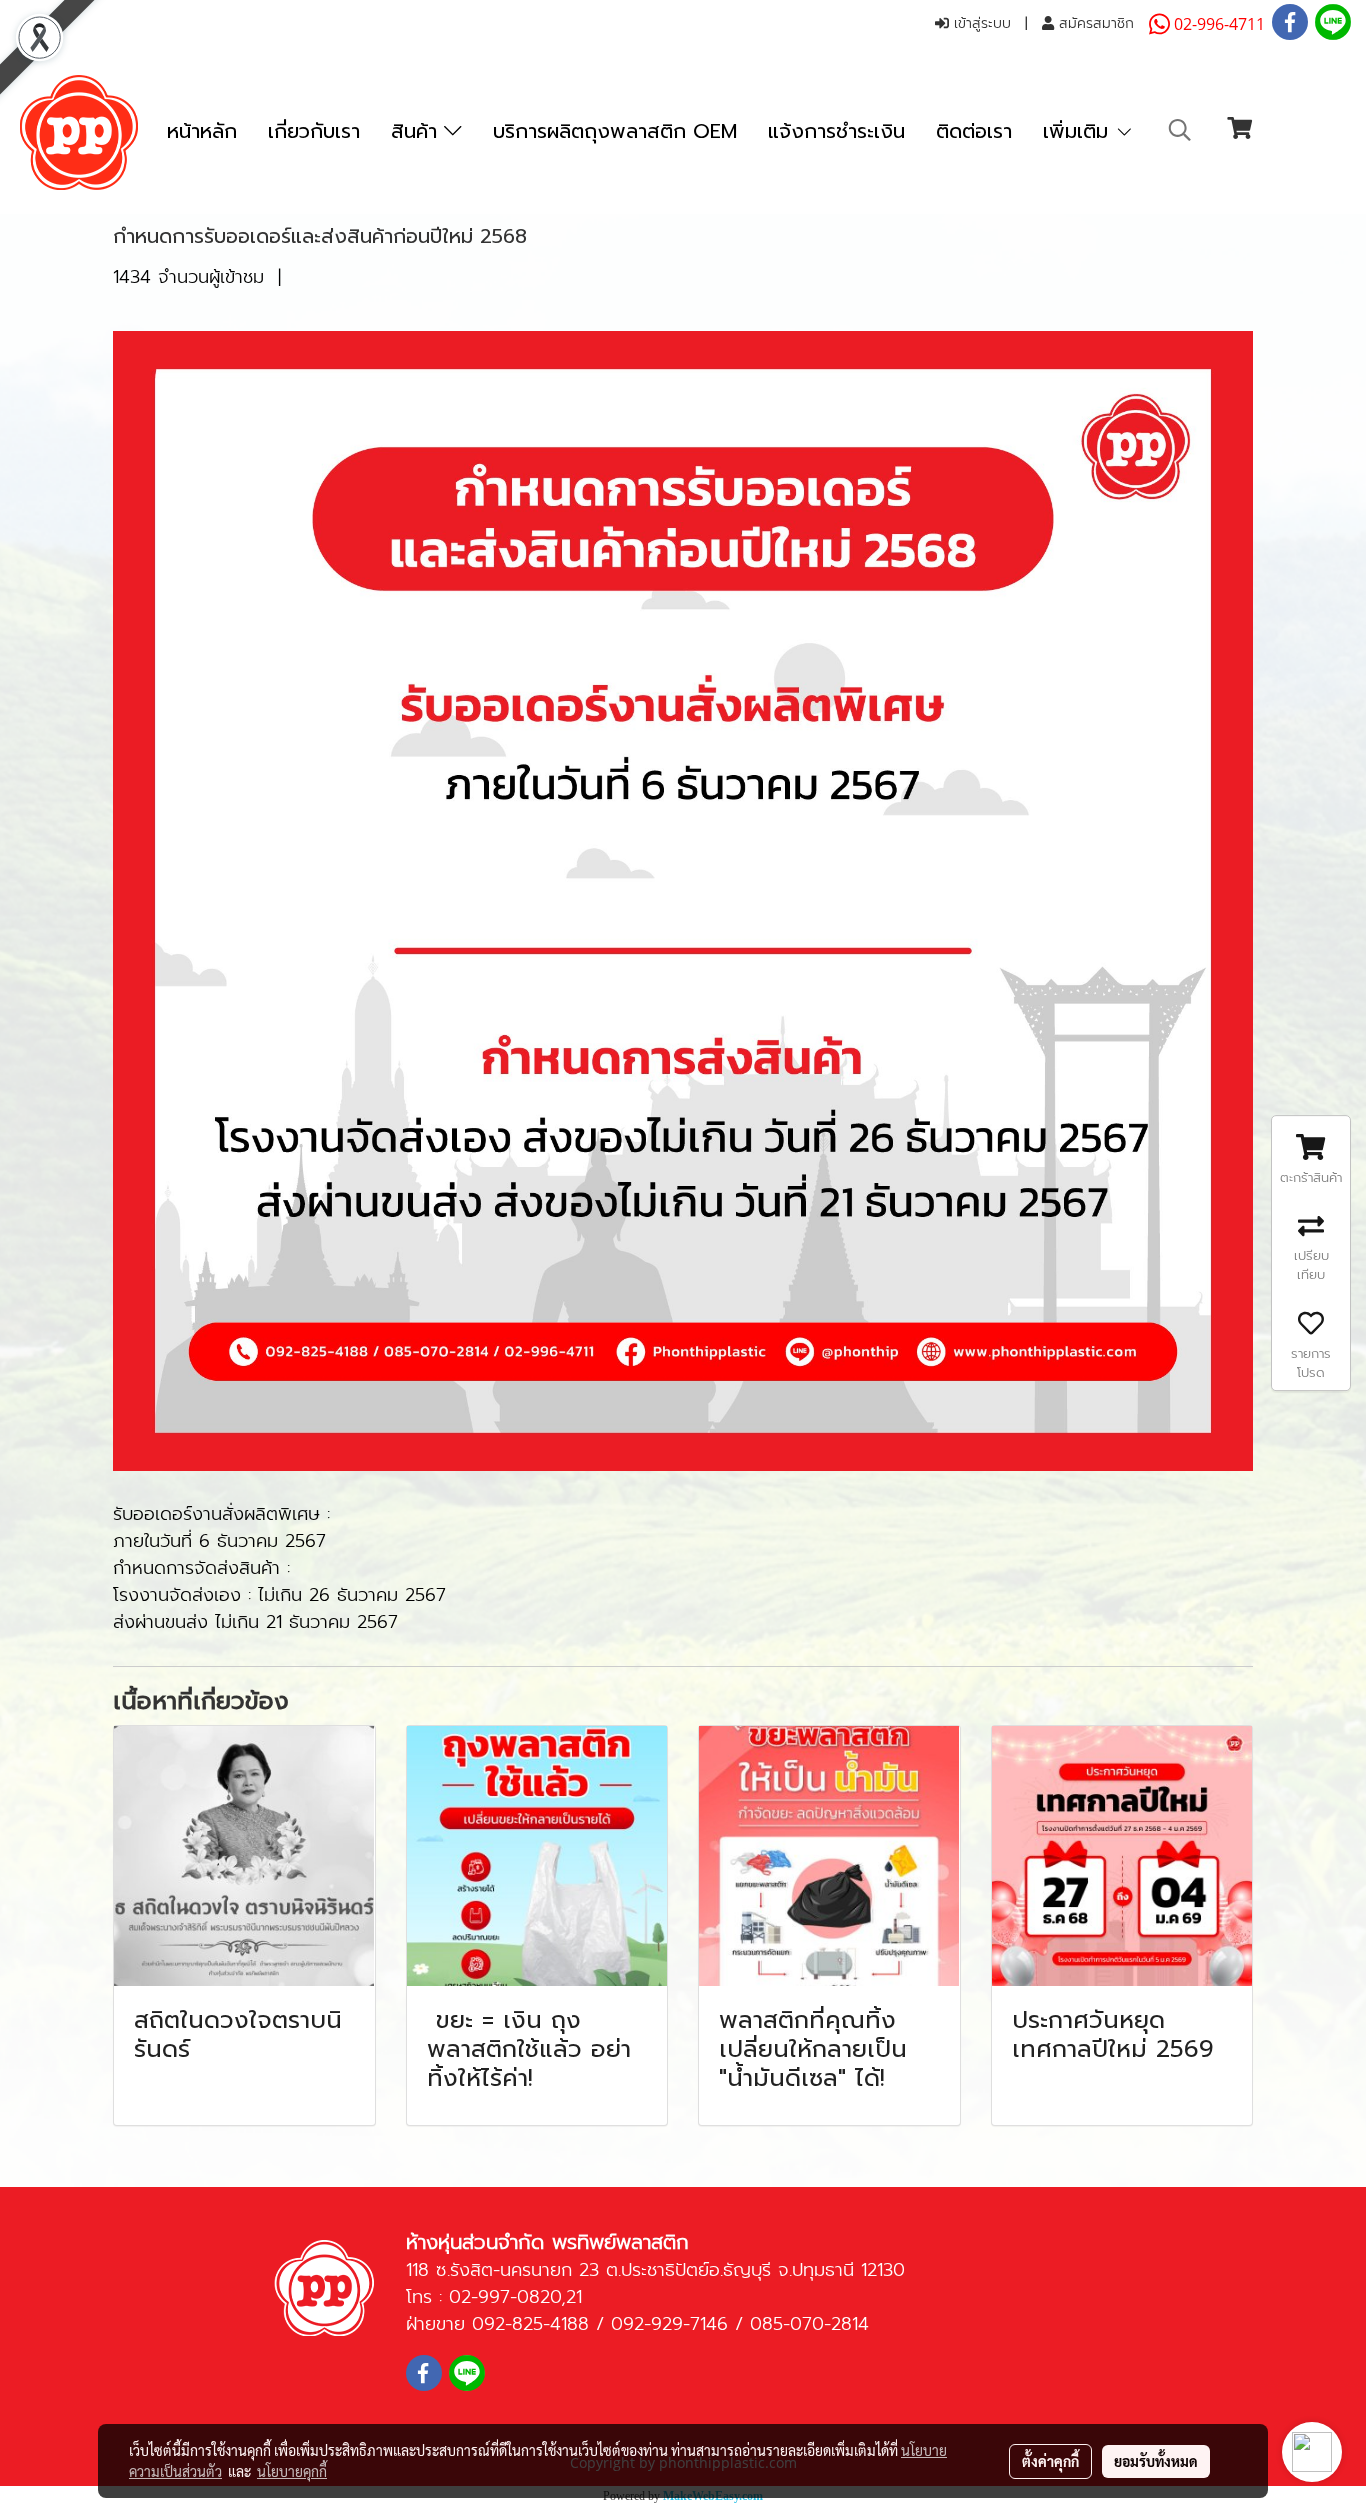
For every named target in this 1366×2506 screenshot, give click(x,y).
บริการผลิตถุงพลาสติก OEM (615, 131)
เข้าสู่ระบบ (980, 23)
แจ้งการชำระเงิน (836, 131)
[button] (1180, 130)
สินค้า (417, 131)
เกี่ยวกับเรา (314, 131)
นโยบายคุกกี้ (292, 2471)
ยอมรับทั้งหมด (1156, 2461)
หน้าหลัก (202, 131)
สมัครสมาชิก (1094, 23)
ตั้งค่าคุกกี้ (1050, 2461)
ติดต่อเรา (974, 131)
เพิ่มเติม (1079, 131)
